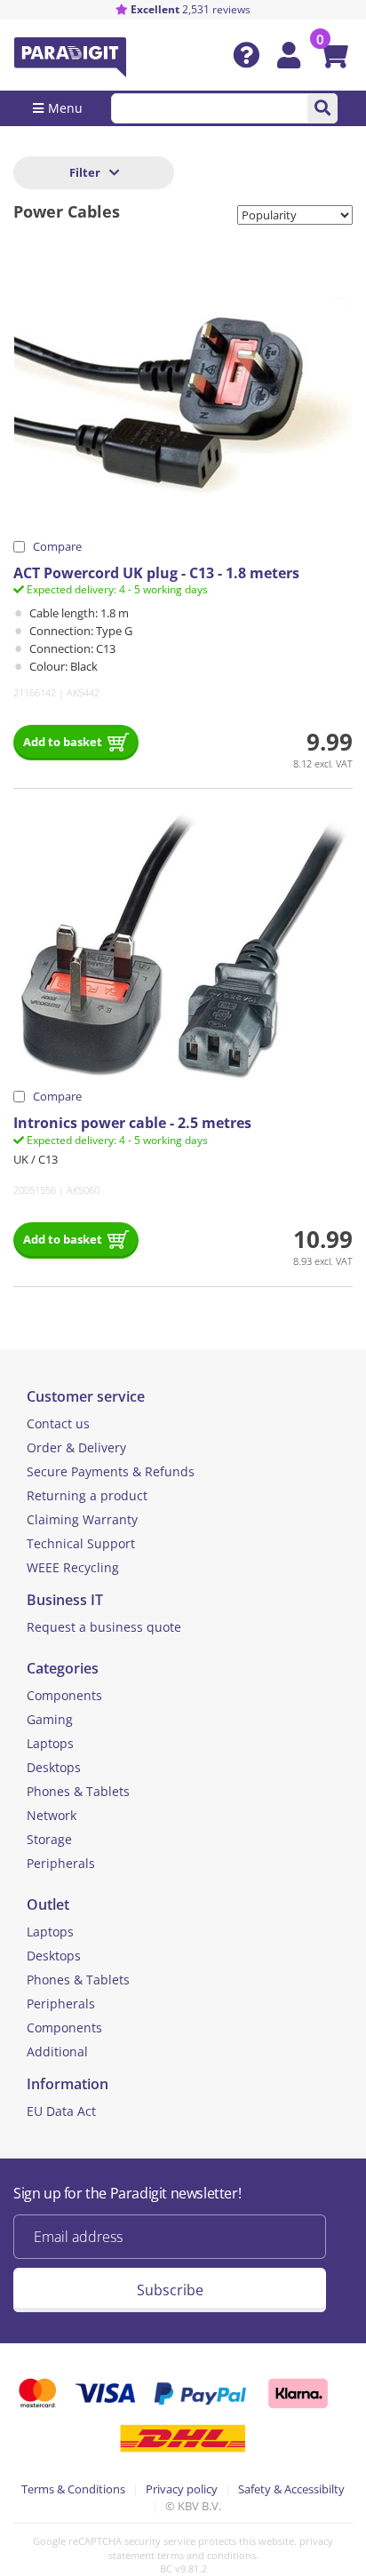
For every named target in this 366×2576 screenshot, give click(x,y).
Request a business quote (104, 1627)
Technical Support (81, 1543)
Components (64, 1695)
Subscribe (170, 2290)
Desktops (54, 1767)
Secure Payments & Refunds (111, 1471)
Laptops (50, 1743)
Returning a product (87, 1495)
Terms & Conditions (73, 2489)
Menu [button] (65, 108)
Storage (49, 1839)
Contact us (58, 1423)
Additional (57, 2051)
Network (52, 1815)
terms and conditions (207, 2555)
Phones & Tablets (78, 1791)
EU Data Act (61, 2111)
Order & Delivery (76, 1447)
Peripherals (61, 1863)
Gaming (50, 1719)
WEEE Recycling (73, 1567)
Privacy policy (182, 2489)
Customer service (86, 1396)
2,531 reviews (191, 9)
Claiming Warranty (82, 1519)
